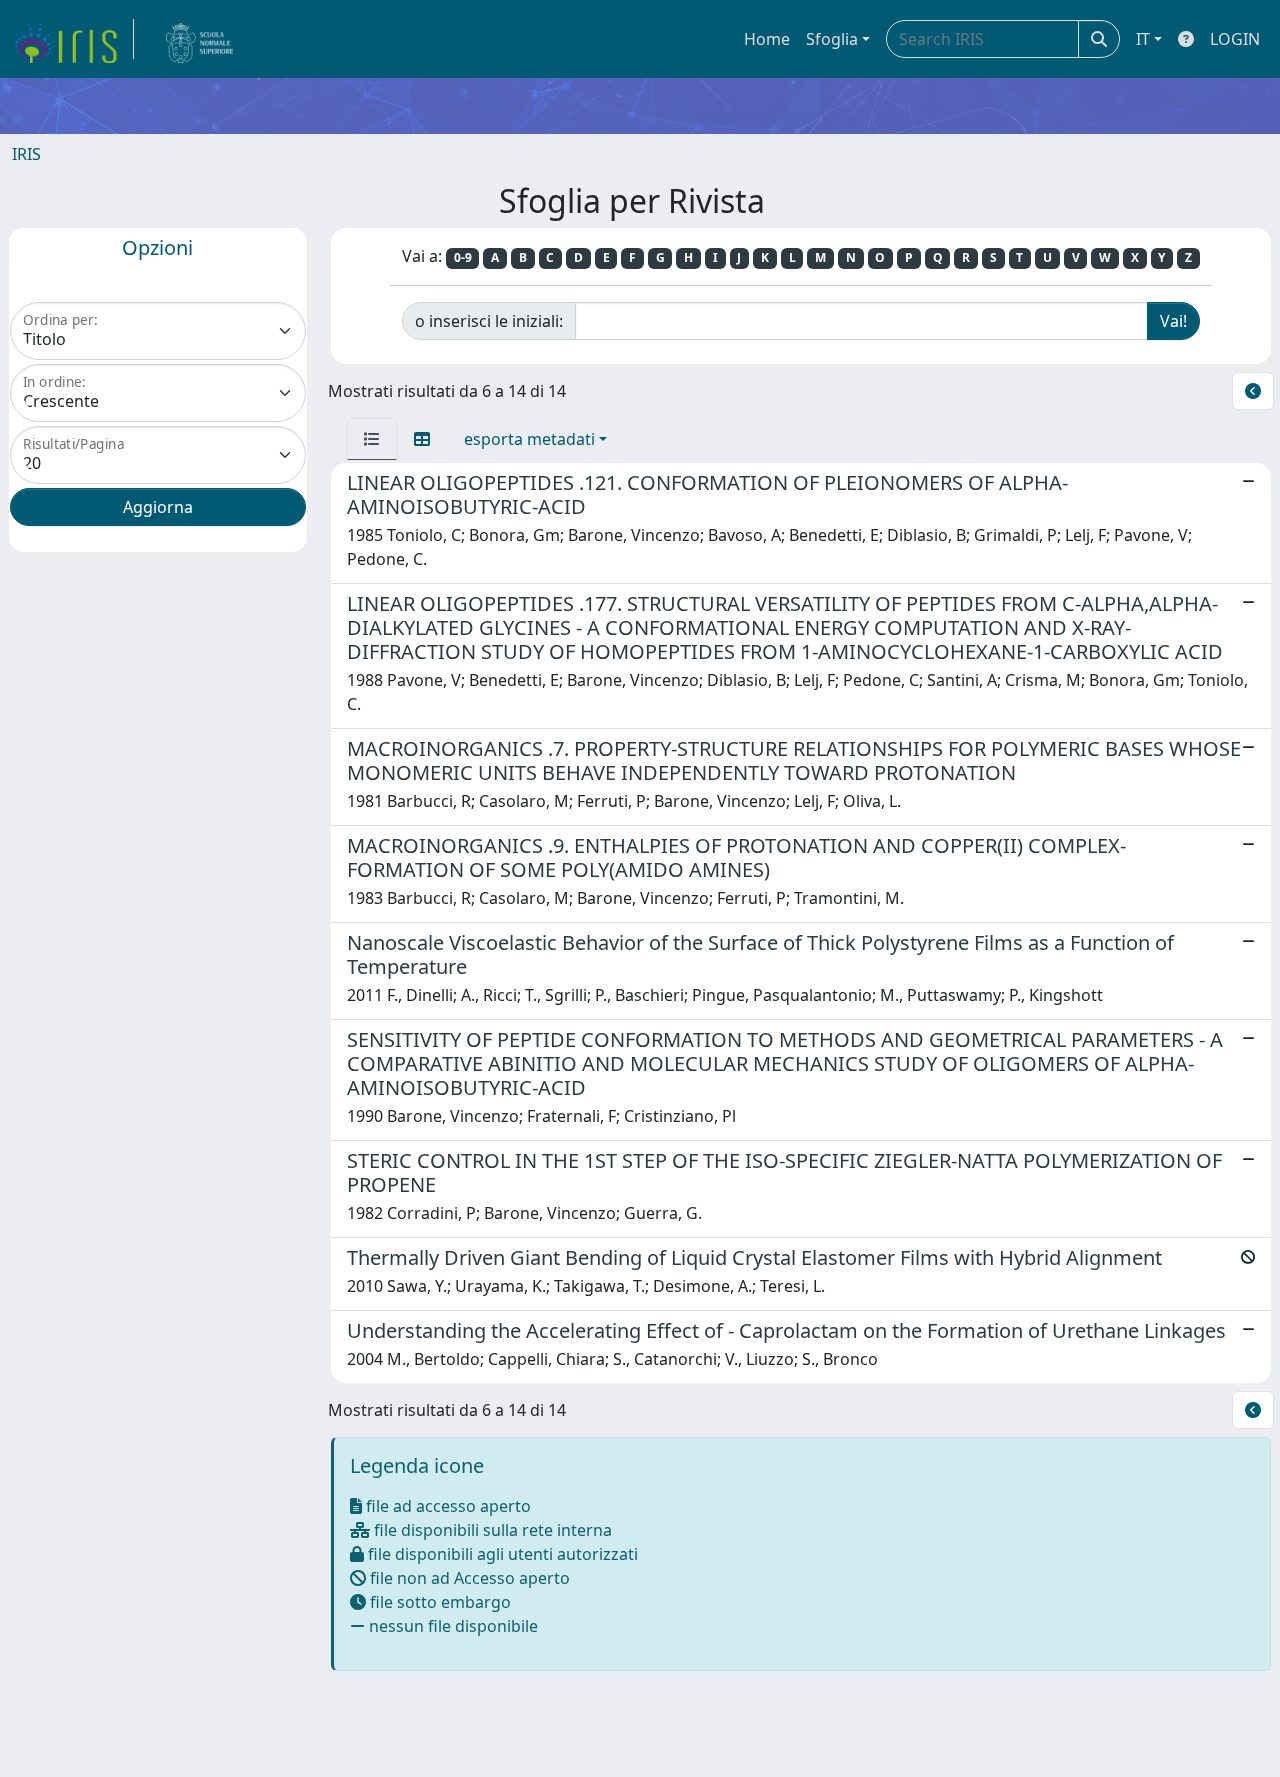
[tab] (372, 439)
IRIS (26, 154)
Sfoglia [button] (832, 39)
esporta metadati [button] (529, 439)
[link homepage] (73, 39)
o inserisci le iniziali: (489, 321)
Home (767, 39)
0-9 (463, 257)
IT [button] (1143, 39)
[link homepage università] (200, 39)
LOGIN (1235, 39)
